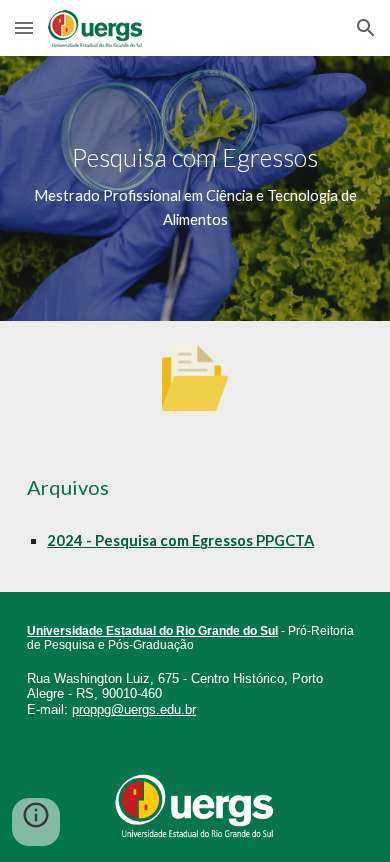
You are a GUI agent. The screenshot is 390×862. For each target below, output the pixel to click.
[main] (195, 188)
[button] (24, 27)
